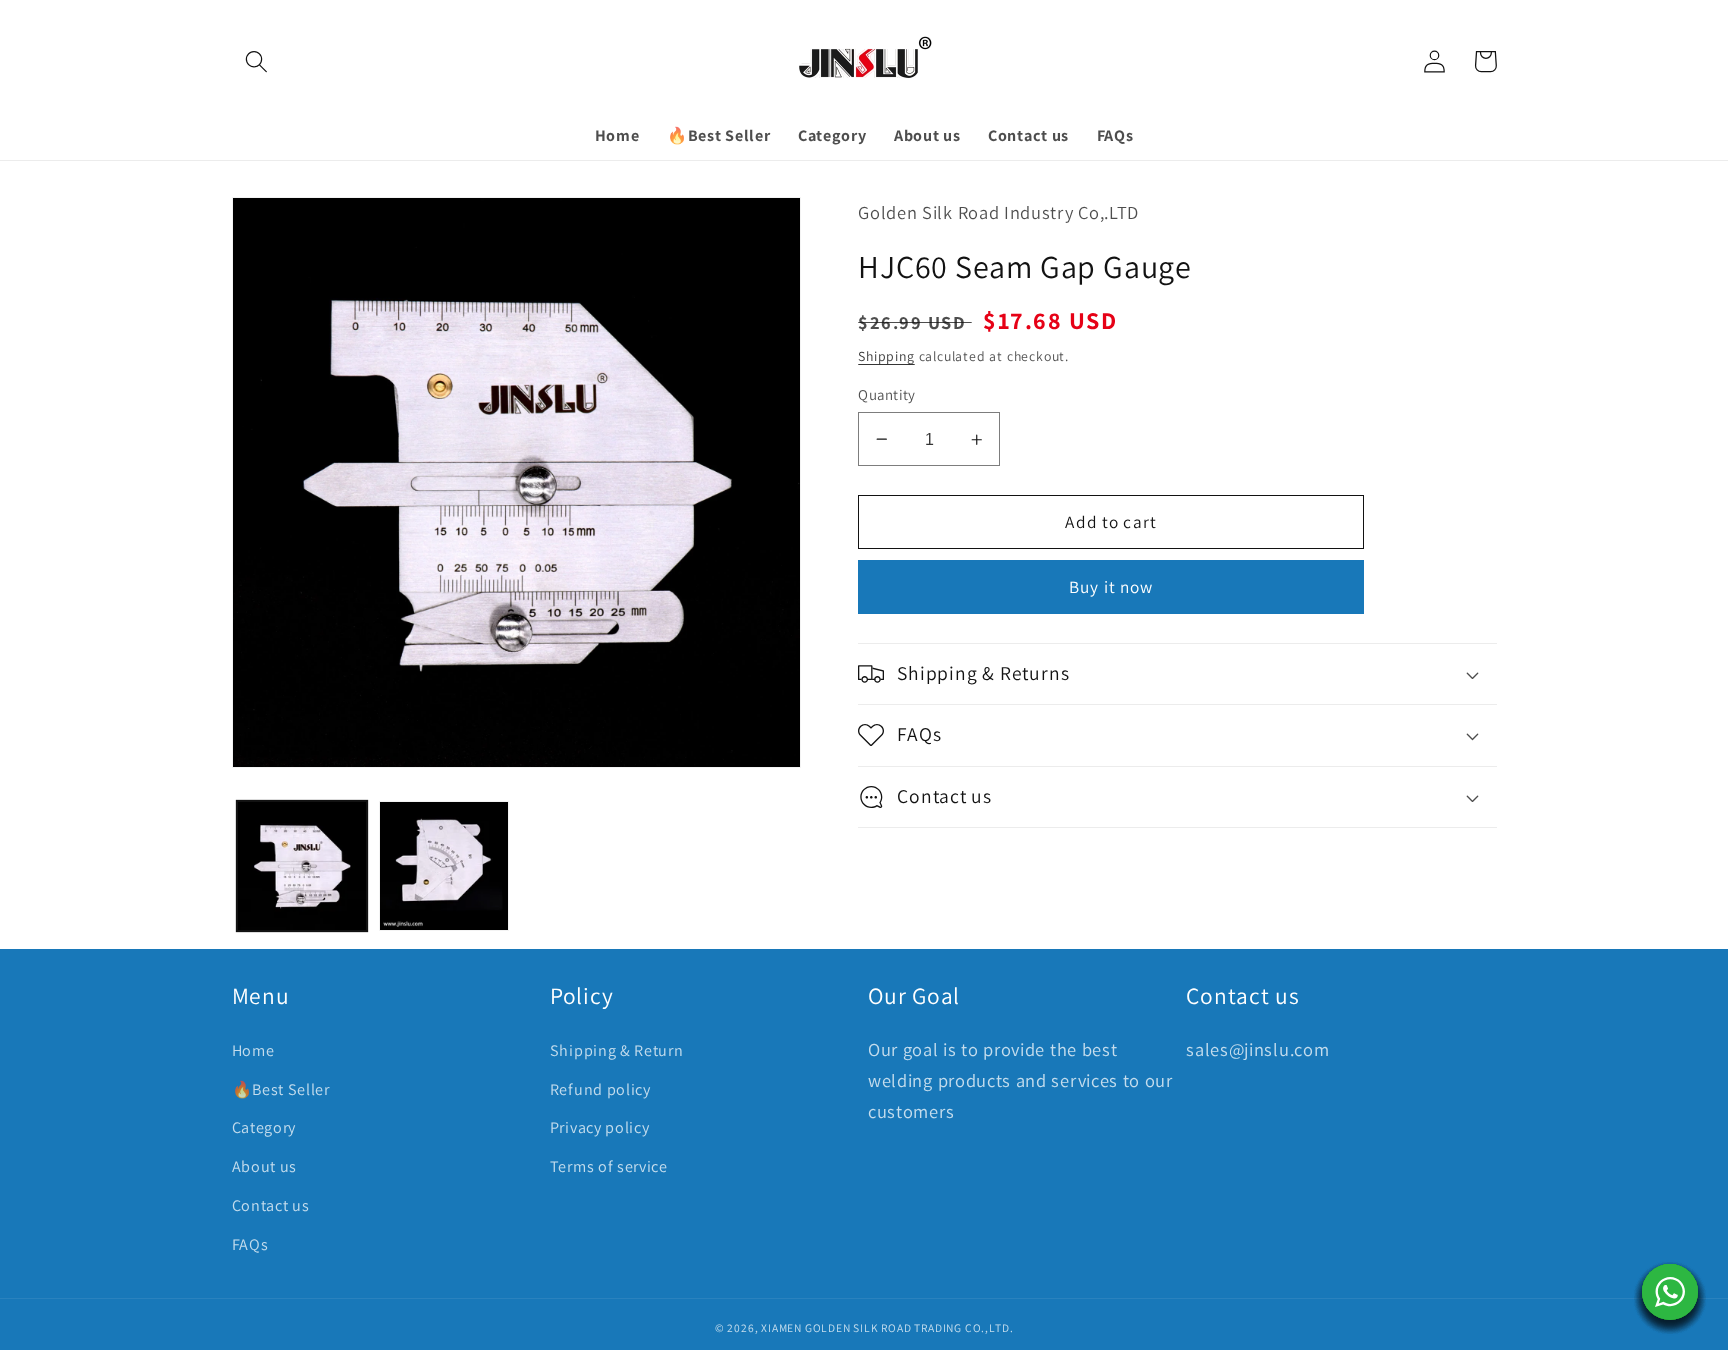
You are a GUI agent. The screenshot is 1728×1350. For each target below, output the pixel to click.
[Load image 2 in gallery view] (444, 866)
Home (253, 1050)
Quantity (887, 394)
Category (264, 1127)
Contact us (271, 1205)
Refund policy (600, 1089)
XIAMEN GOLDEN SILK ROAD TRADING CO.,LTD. (887, 1327)
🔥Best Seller (281, 1089)
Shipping (886, 356)
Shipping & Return (617, 1050)
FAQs (250, 1244)
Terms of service (609, 1166)
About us (265, 1166)
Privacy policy (600, 1127)
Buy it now (1111, 586)
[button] (257, 61)
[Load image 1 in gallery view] (302, 866)
